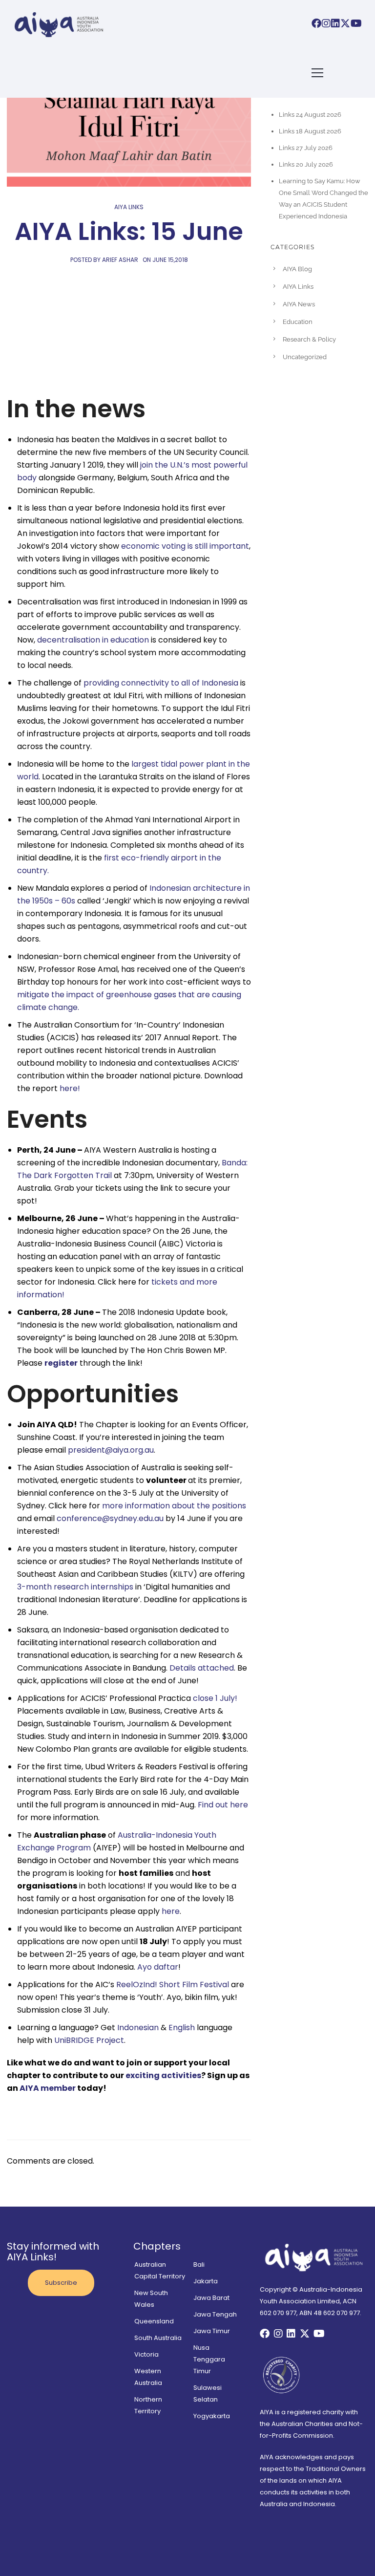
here (171, 1911)
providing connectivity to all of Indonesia (161, 683)
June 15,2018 (170, 260)
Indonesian (138, 2028)
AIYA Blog (297, 269)
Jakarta (206, 2281)
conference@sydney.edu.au (110, 1518)
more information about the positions (174, 1506)
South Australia (158, 2338)
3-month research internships (75, 1587)
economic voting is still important (185, 546)
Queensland (154, 2321)
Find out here (223, 1805)
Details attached (202, 1668)
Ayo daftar (158, 1967)
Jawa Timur (212, 2331)
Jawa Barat (211, 2298)
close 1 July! (215, 1698)
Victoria (146, 2354)
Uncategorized (305, 357)
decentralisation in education (93, 640)
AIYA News (299, 304)
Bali (199, 2265)
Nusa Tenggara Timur (209, 2359)
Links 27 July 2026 (306, 148)
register (61, 1363)
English (182, 2028)
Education (298, 322)
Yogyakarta (212, 2416)
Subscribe (61, 2283)
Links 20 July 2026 (306, 164)
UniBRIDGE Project (89, 2040)
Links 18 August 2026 (310, 131)
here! (70, 1088)
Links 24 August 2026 (310, 115)
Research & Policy (309, 339)
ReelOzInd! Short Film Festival (173, 1985)
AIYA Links (129, 207)
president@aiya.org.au (111, 1450)
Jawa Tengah (215, 2314)
